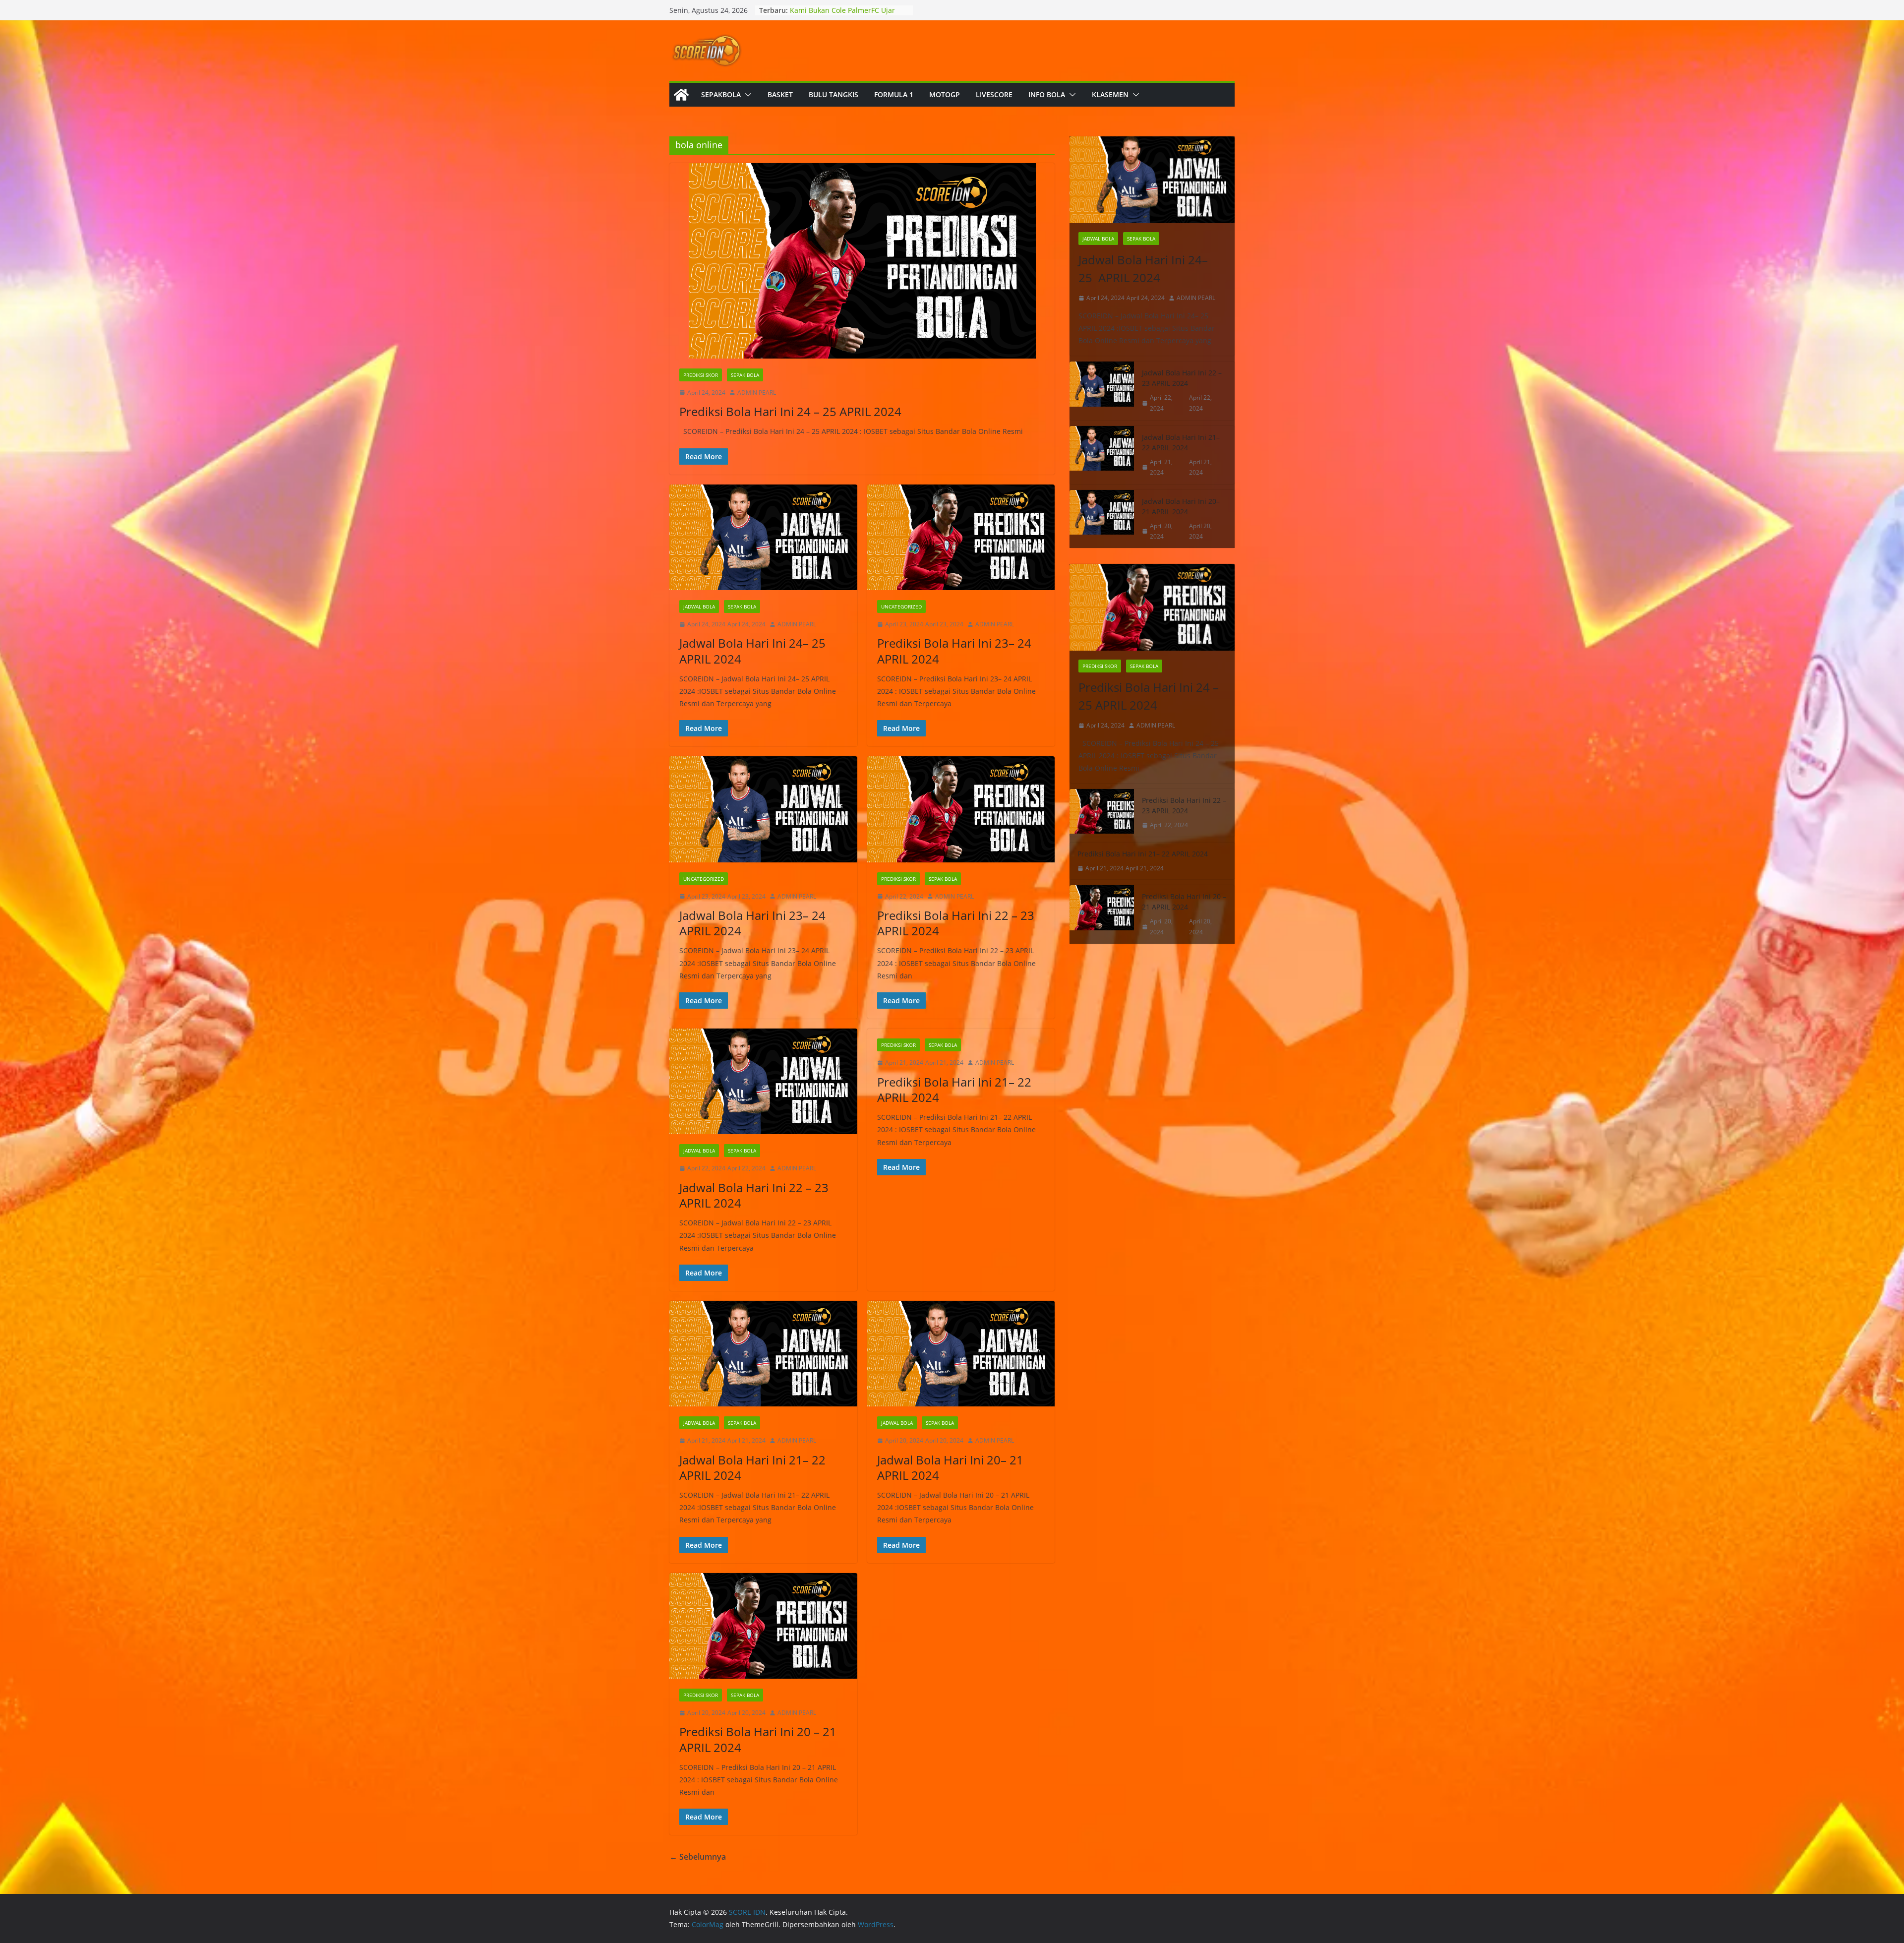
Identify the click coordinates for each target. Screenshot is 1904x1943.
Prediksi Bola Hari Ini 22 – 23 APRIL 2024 (956, 923)
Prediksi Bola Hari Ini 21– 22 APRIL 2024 (954, 1090)
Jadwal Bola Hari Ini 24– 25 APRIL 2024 (754, 651)
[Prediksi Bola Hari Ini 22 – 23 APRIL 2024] (961, 809)
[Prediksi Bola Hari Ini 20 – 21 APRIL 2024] (763, 1626)
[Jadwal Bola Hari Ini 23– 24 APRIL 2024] (763, 809)
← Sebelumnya (698, 1857)
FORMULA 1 (894, 94)
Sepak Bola (745, 375)
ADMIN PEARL (757, 393)
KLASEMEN (1110, 94)
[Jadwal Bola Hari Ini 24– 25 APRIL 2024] (763, 537)
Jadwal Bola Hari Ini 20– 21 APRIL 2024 (950, 1467)
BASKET (780, 94)
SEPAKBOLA (721, 94)
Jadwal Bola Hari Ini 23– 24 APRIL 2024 (752, 923)
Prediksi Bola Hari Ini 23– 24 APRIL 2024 (954, 651)
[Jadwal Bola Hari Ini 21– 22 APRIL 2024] (763, 1354)
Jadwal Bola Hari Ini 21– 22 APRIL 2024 (752, 1467)
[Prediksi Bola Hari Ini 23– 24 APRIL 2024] (961, 537)
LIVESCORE (994, 94)
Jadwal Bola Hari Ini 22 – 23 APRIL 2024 (754, 1195)
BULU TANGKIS (833, 94)
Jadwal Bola (699, 607)
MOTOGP (945, 94)
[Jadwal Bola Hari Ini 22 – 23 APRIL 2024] (763, 1081)
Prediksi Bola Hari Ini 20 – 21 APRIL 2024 (758, 1739)
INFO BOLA (1047, 94)
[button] (746, 95)
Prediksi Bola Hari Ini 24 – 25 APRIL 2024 (790, 411)
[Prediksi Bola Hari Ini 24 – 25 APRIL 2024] (862, 261)
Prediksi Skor (701, 375)
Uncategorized (901, 607)
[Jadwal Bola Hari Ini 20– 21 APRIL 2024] (961, 1354)
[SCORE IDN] (681, 95)
